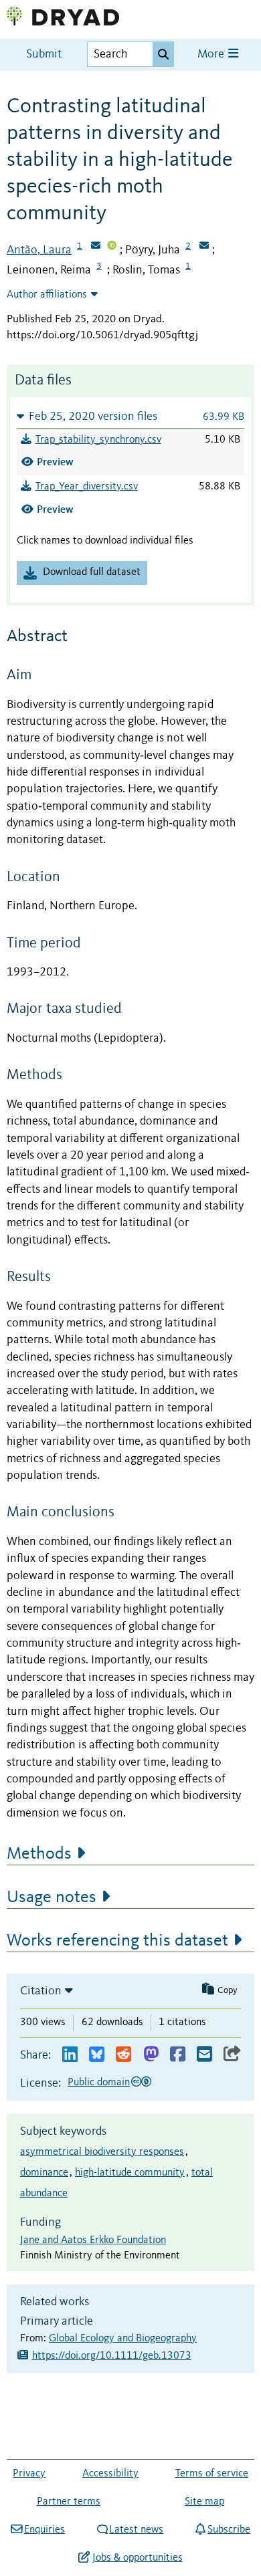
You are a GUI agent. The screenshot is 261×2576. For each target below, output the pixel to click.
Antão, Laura (39, 250)
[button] (130, 416)
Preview (55, 462)
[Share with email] (204, 2055)
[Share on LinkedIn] (70, 2055)
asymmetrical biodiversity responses (102, 2152)
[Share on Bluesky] (97, 2055)
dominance (44, 2173)
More (212, 54)
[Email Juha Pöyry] (204, 247)
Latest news (136, 2530)
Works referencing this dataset (117, 1941)
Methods (39, 1854)
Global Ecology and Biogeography (123, 2339)
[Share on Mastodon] (151, 2055)
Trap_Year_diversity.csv (87, 487)
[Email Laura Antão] (96, 247)
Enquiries (45, 2530)
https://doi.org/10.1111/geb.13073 (112, 2356)
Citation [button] (41, 1991)
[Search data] (163, 54)
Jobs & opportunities (137, 2558)
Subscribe (229, 2530)
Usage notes (52, 1897)
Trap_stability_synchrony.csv (98, 440)
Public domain (99, 2083)
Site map (204, 2502)
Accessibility (110, 2474)
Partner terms (69, 2502)
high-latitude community (130, 2173)
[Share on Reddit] (123, 2055)
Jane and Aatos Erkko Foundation (93, 2240)
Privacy (29, 2474)
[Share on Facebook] (178, 2055)
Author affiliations (47, 295)
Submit (44, 54)
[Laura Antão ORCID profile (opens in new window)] (112, 247)
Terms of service (212, 2474)
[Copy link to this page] (232, 2055)
